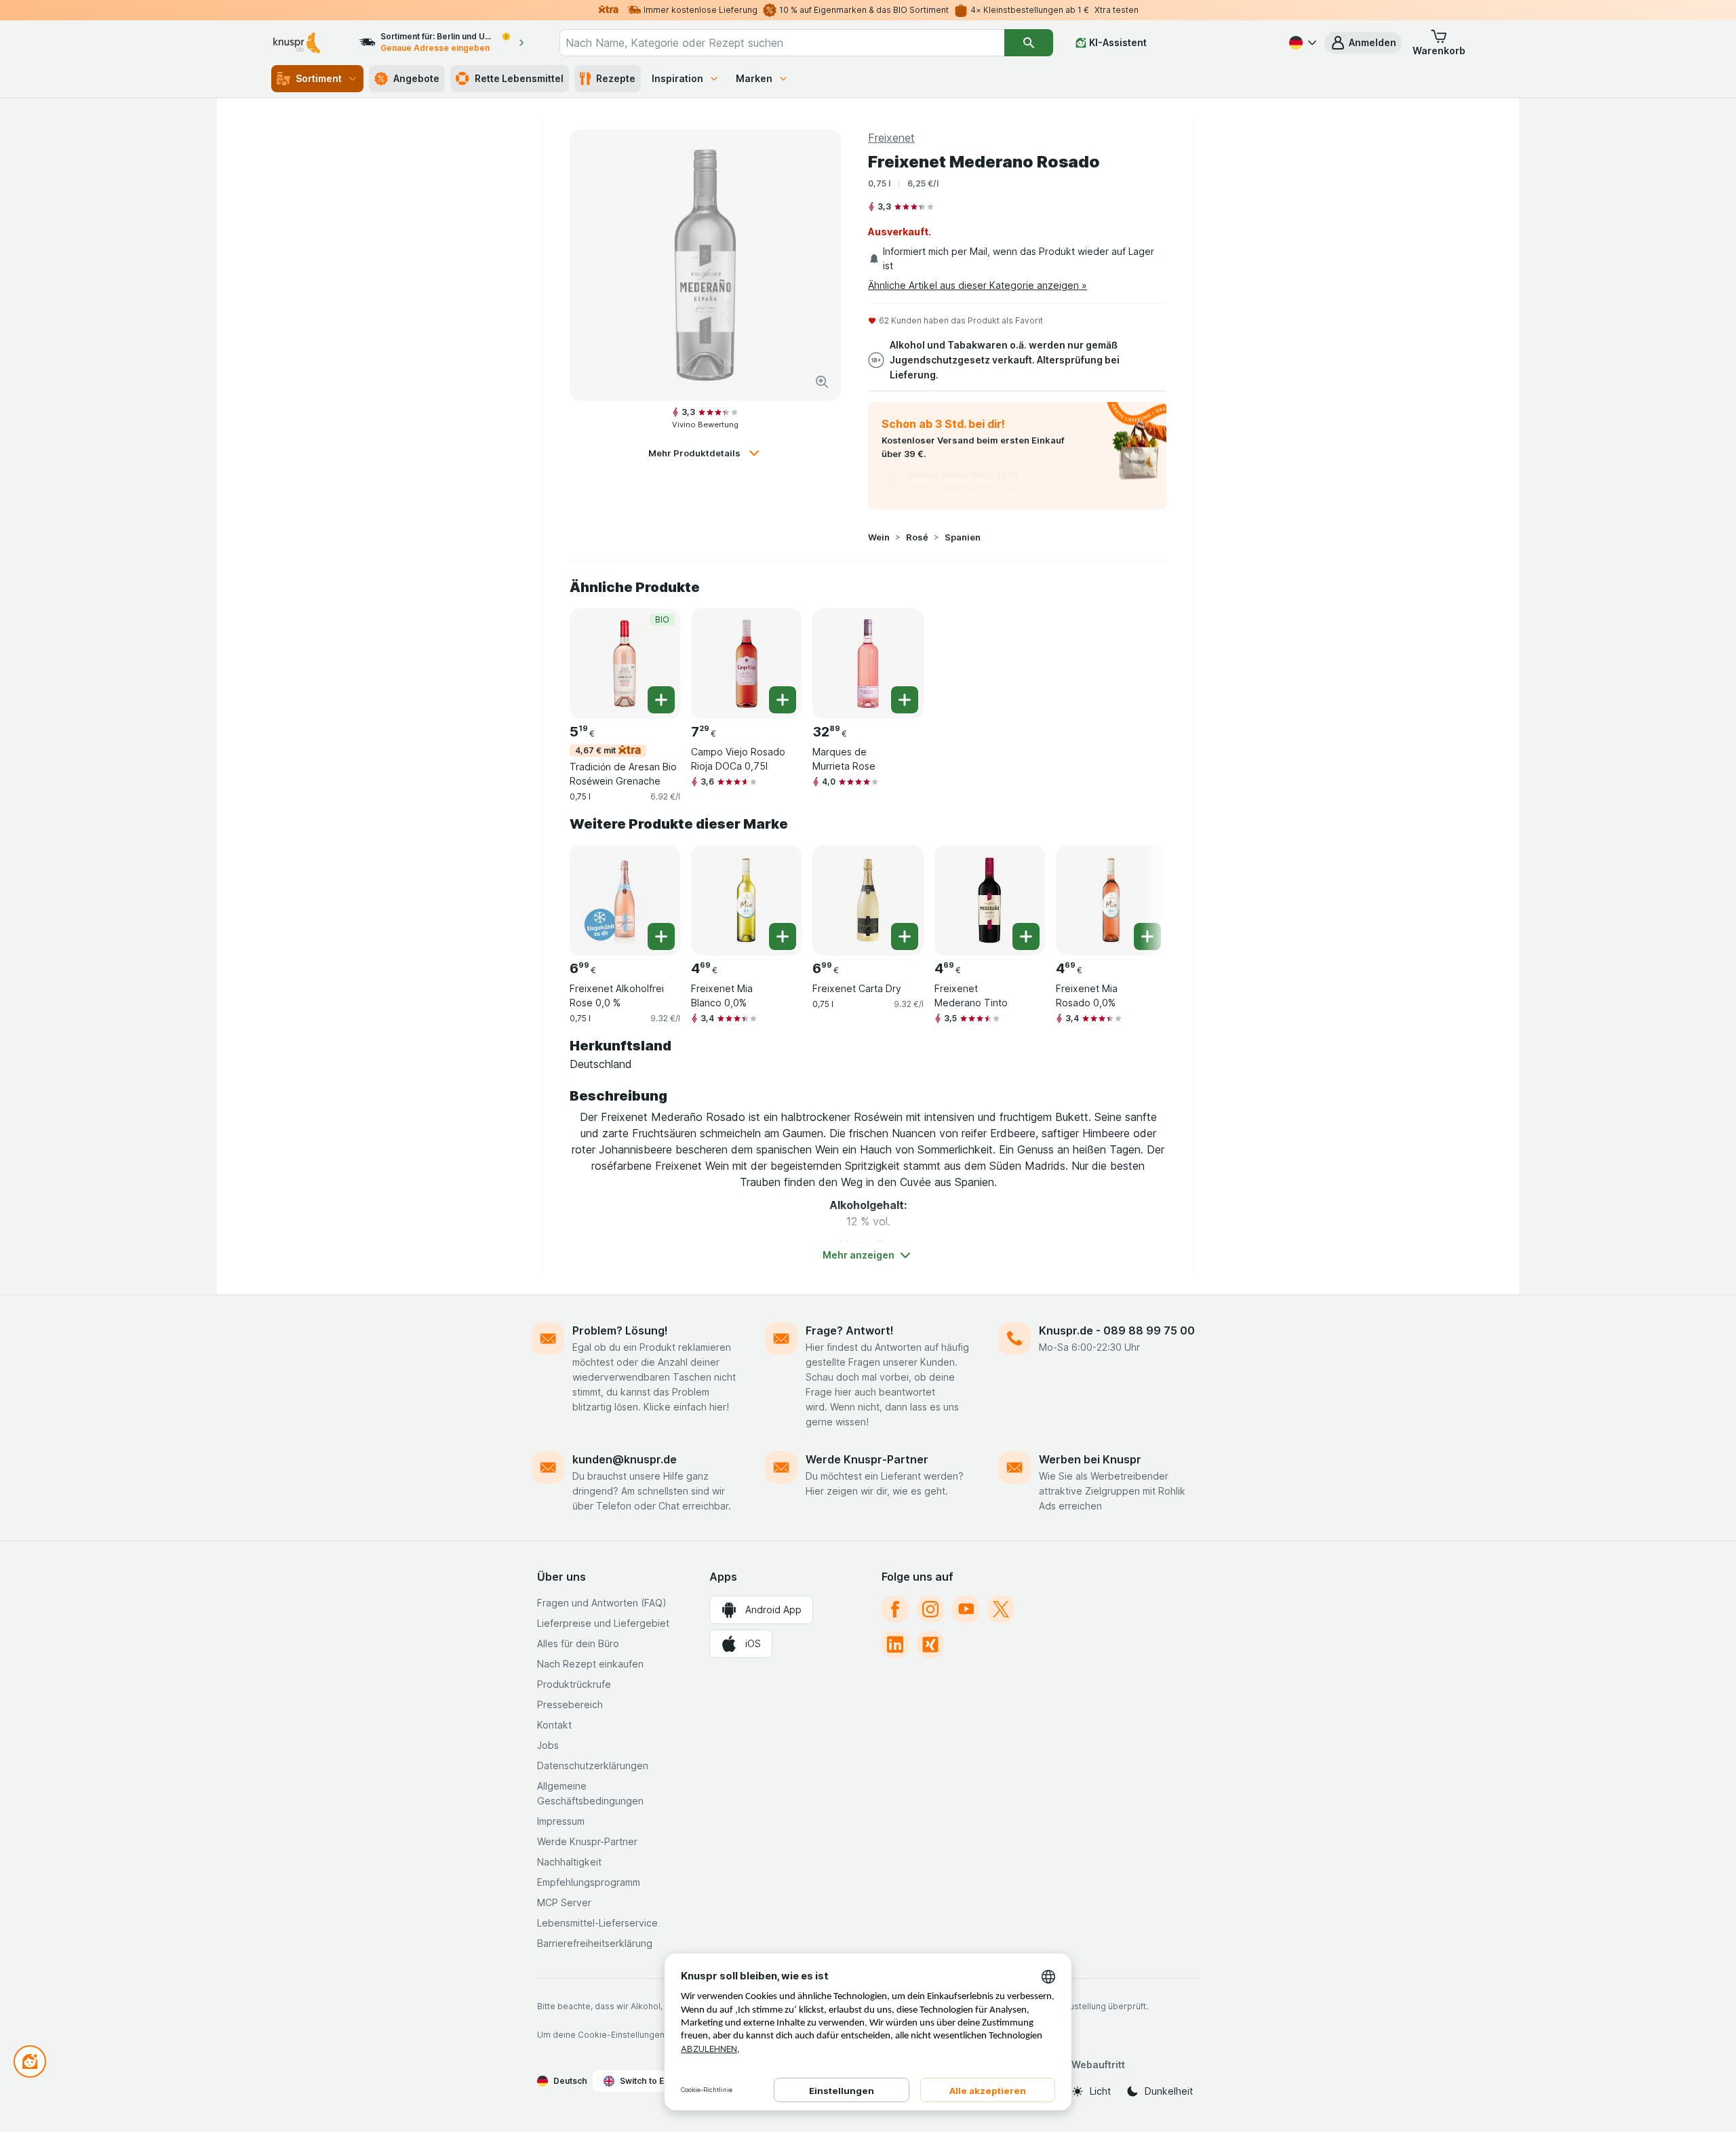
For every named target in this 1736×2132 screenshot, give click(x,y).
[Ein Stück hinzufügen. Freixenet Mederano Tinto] (1026, 936)
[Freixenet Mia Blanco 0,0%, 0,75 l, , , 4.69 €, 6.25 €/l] (746, 900)
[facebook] (895, 1609)
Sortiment (319, 78)
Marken (754, 78)
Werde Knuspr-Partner (867, 1459)
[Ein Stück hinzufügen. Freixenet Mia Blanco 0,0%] (783, 936)
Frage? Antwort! (850, 1330)
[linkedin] (895, 1644)
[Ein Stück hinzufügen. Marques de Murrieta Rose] (905, 700)
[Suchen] (1029, 43)
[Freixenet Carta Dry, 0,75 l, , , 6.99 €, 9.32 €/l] (868, 900)
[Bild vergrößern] (822, 382)
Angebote (416, 78)
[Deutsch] (1301, 43)
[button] (1363, 43)
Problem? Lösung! (620, 1330)
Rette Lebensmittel (519, 78)
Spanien (963, 537)
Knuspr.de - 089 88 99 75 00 (1117, 1330)
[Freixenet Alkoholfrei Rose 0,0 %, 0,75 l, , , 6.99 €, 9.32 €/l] (625, 900)
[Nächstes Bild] (1139, 895)
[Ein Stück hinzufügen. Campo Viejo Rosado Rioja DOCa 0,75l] (783, 700)
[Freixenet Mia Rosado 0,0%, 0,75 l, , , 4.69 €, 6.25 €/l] (1111, 900)
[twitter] (1001, 1609)
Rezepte (616, 78)
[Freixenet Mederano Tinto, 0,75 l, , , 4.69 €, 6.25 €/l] (990, 900)
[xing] (930, 1644)
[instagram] (930, 1609)
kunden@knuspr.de (625, 1459)
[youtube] (966, 1609)
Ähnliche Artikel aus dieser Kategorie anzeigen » (978, 285)
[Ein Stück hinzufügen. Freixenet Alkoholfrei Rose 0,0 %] (661, 936)
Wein (879, 537)
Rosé (917, 537)
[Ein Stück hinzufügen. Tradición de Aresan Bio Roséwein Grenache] (661, 700)
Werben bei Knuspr (1090, 1459)
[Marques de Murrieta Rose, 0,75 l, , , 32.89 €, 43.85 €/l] (868, 664)
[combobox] (782, 43)
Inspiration (677, 78)
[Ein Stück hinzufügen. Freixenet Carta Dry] (905, 936)
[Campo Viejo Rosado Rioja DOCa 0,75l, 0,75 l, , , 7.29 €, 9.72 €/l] (746, 664)
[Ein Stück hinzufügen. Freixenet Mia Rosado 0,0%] (1147, 936)
